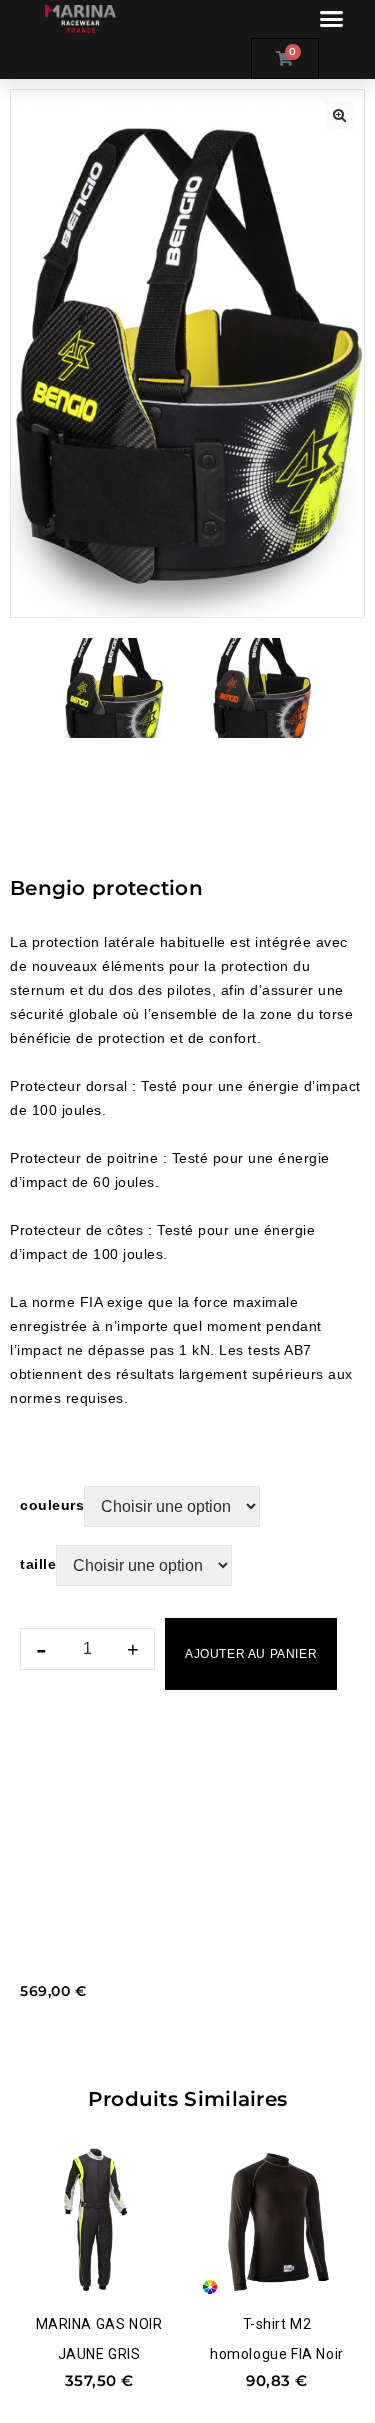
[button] (331, 19)
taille (38, 1564)
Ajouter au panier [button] (95, 2271)
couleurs (52, 1505)
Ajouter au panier (251, 1654)
